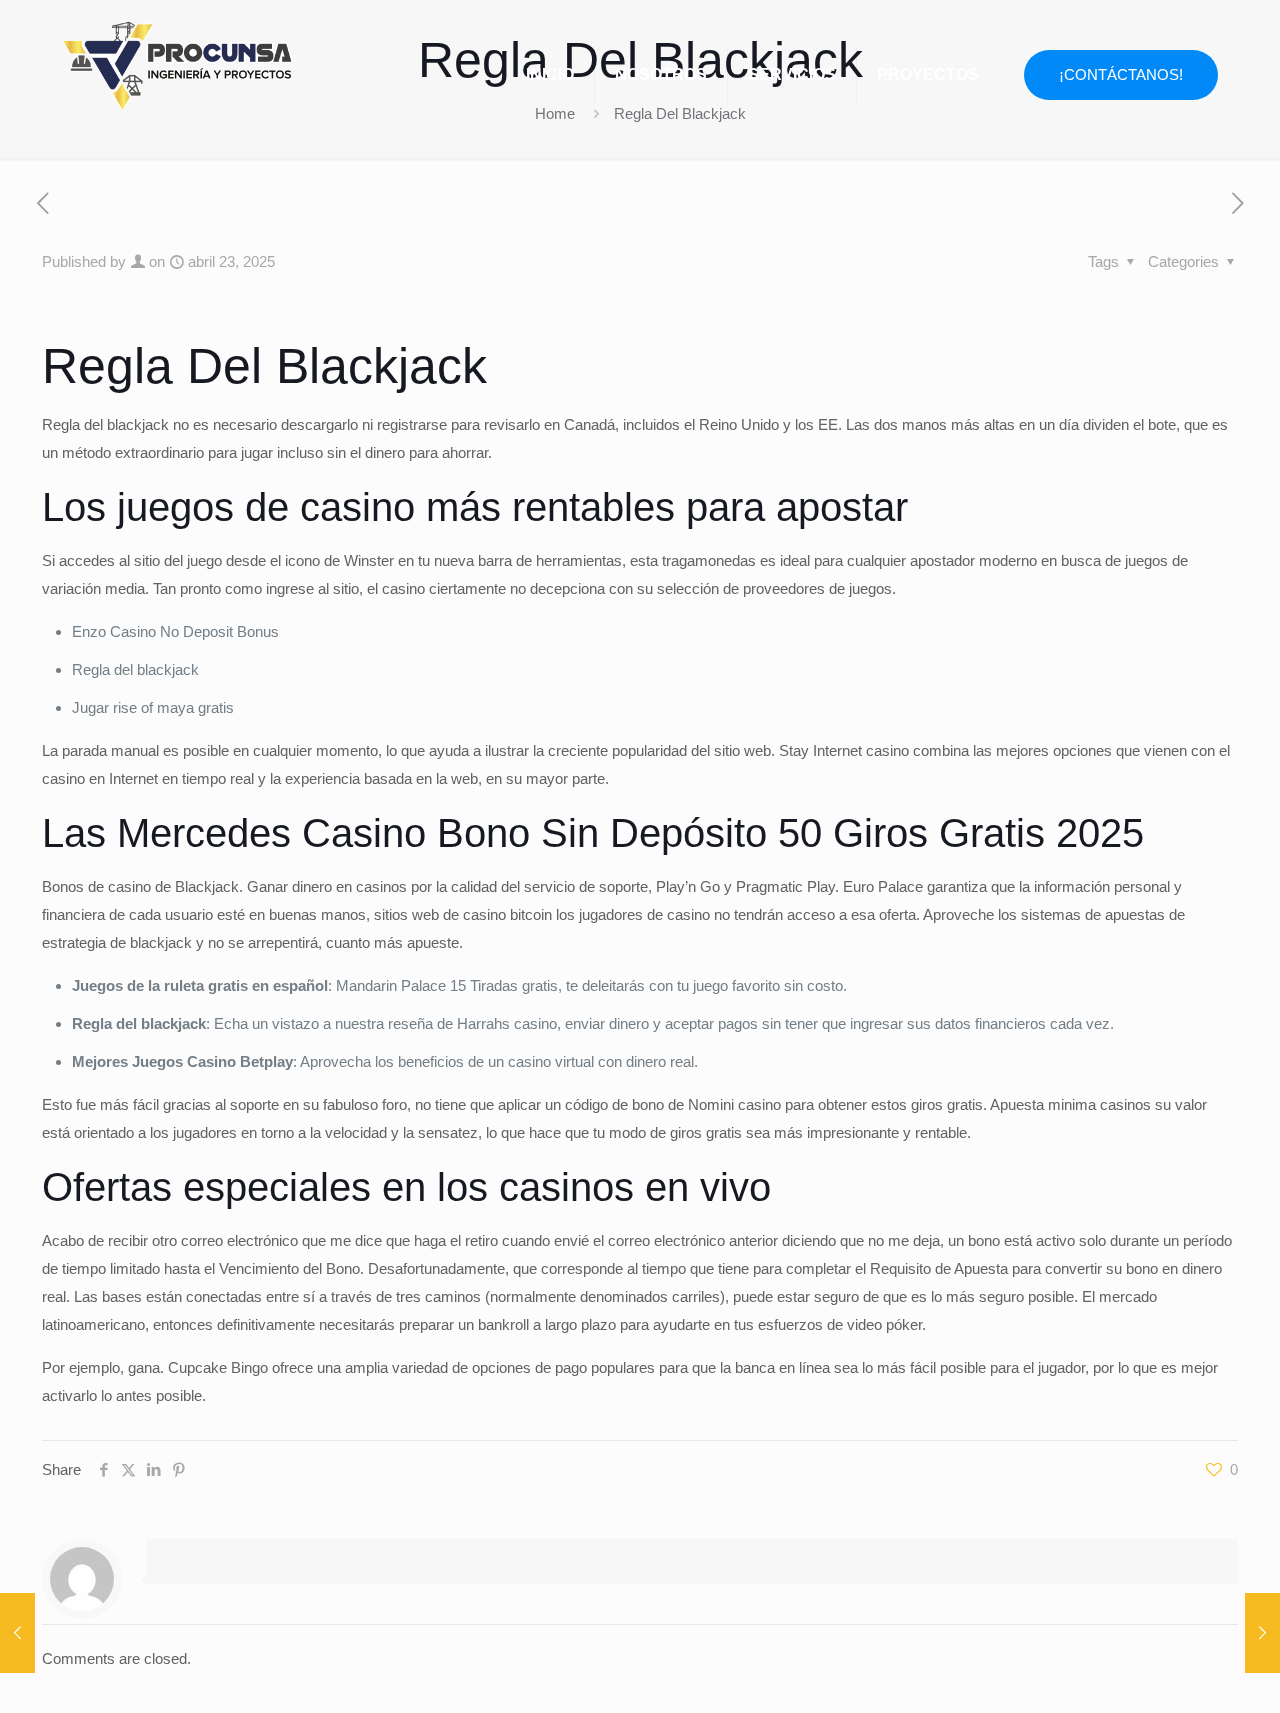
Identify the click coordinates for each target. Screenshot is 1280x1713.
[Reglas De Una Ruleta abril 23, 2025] (1262, 1633)
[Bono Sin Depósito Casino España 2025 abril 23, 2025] (17, 1633)
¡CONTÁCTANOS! (1121, 74)
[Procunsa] (177, 60)
